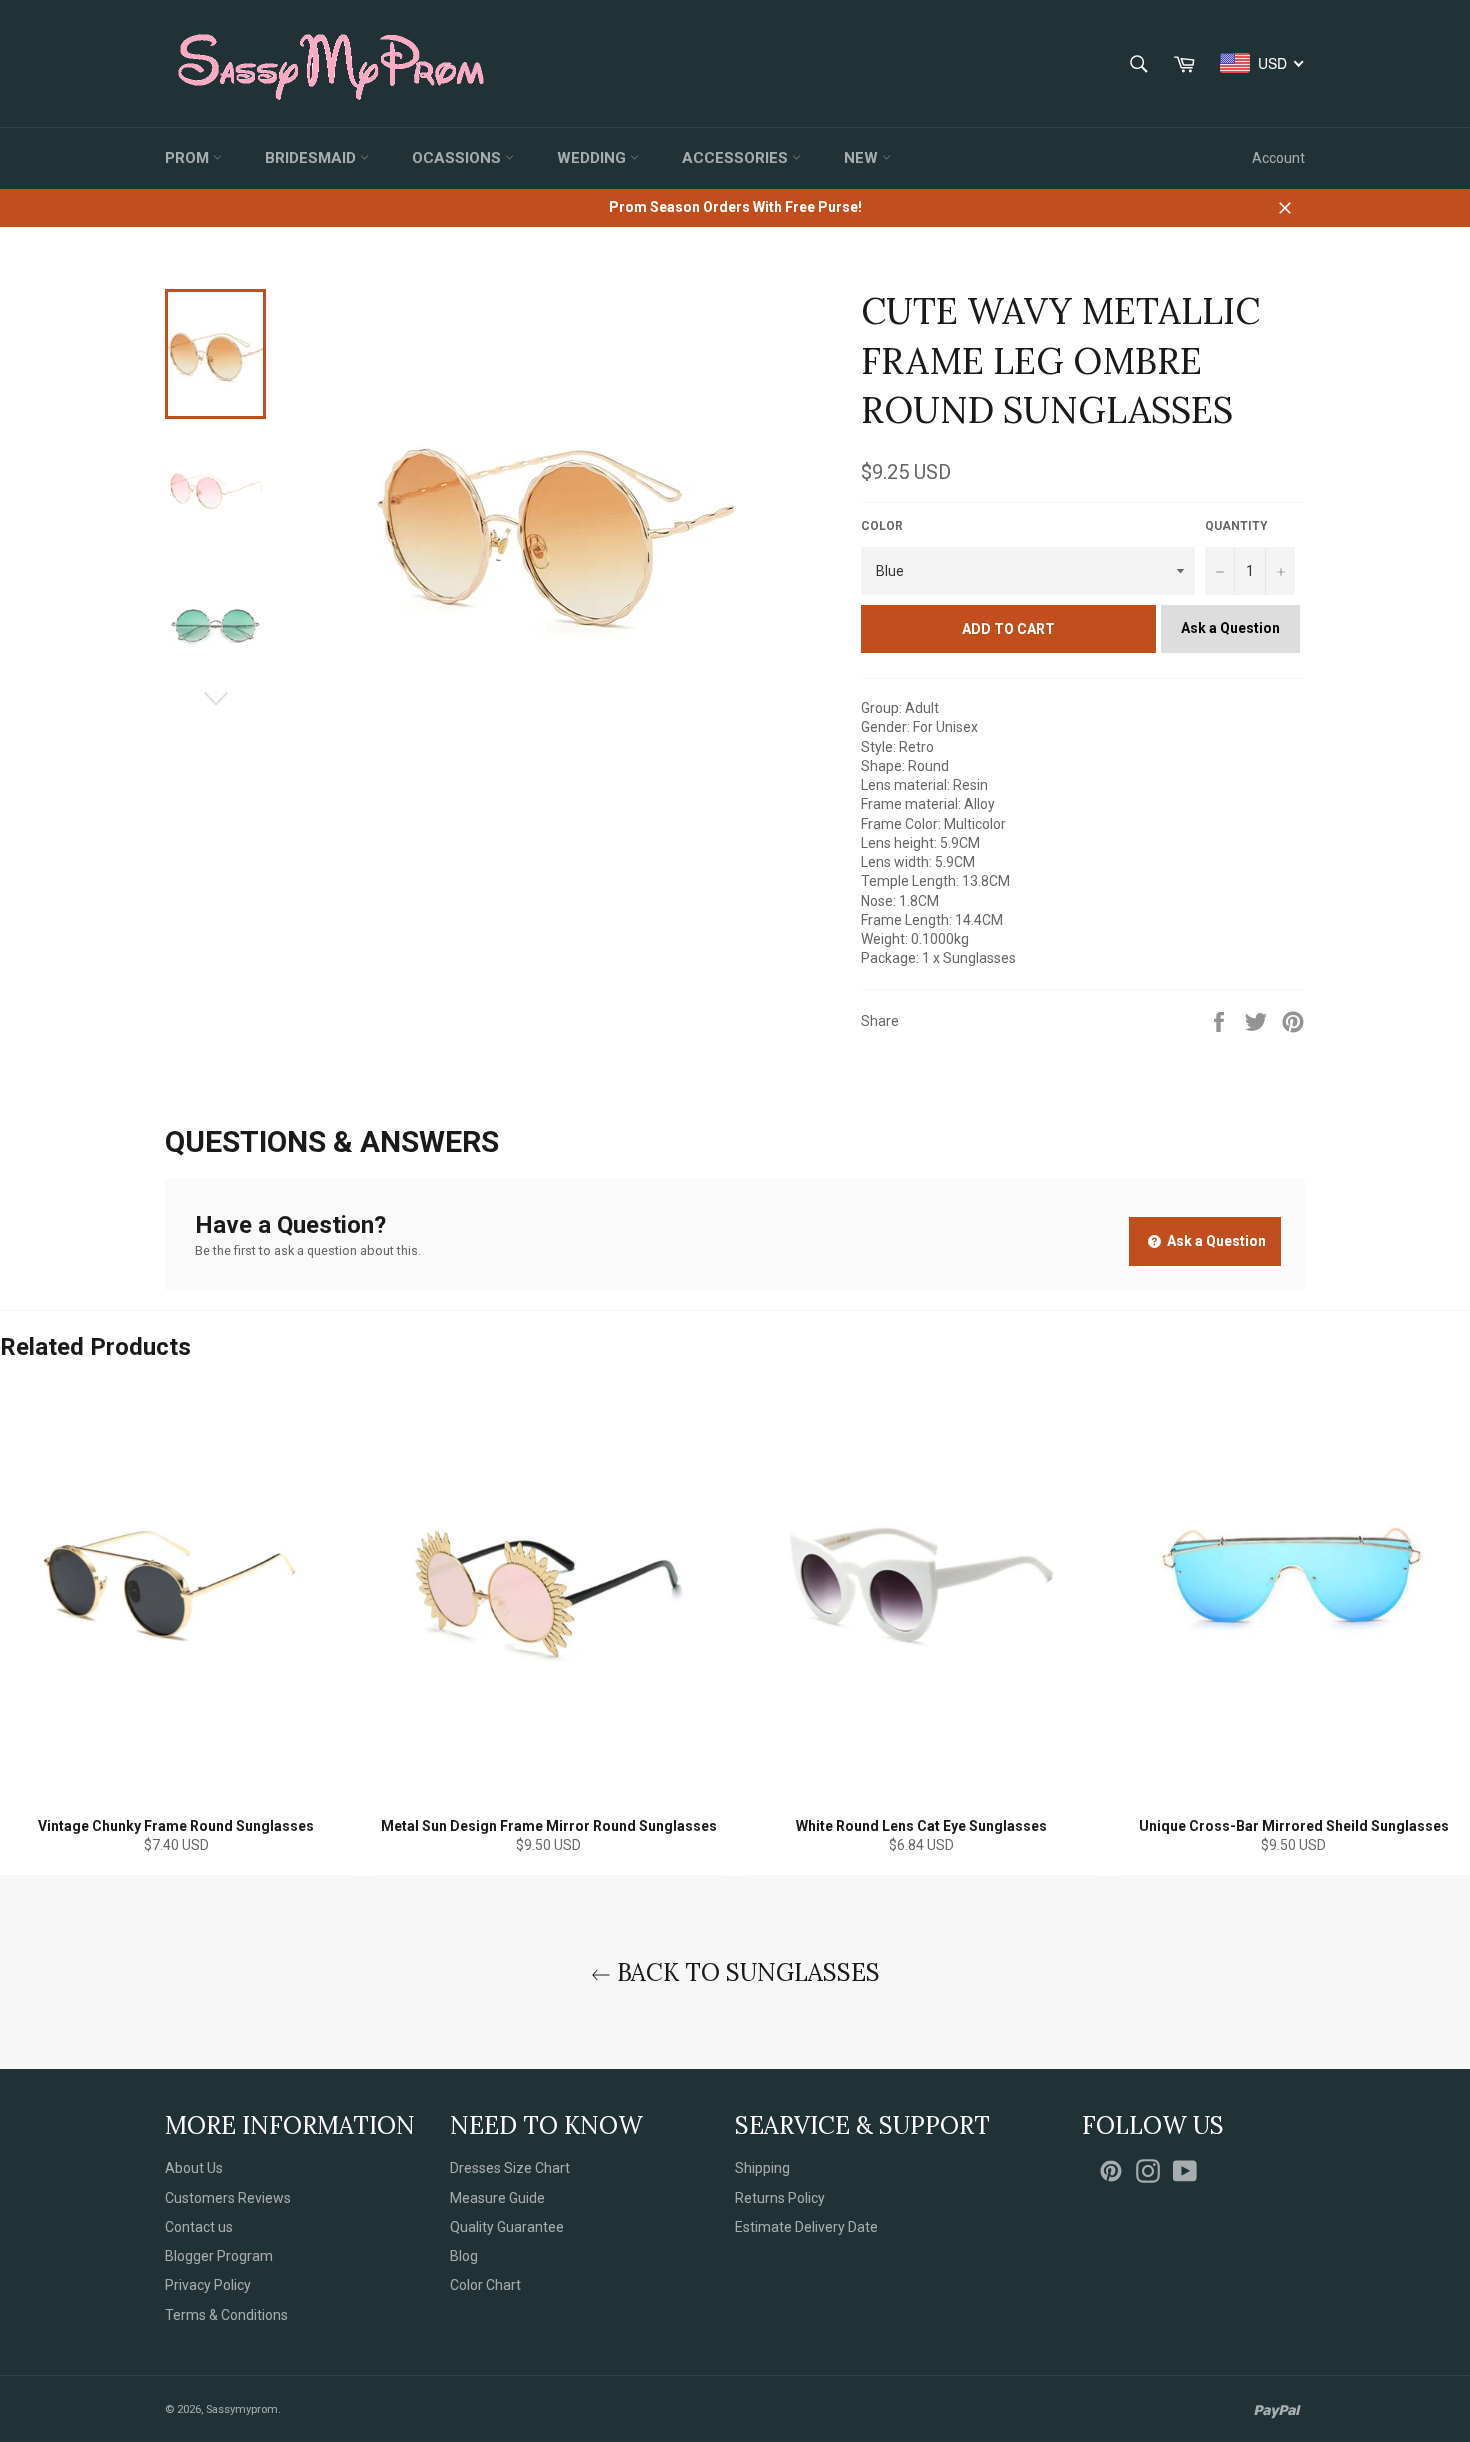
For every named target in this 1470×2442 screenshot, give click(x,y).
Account (1278, 158)
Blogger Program (219, 2256)
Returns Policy (780, 2198)
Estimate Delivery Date (806, 2227)
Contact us (199, 2227)
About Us (194, 2168)
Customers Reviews (228, 2198)
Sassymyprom (242, 2409)
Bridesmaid (312, 158)
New (863, 158)
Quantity (1236, 526)
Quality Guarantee (507, 2227)
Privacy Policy (208, 2285)
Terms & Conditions (226, 2315)
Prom (189, 158)
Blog (464, 2256)
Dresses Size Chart (510, 2168)
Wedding (593, 158)
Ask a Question (1230, 628)
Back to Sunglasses (745, 1972)
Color (882, 526)
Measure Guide (497, 2198)
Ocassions (458, 158)
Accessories (737, 158)
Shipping (762, 2168)
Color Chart (485, 2285)
